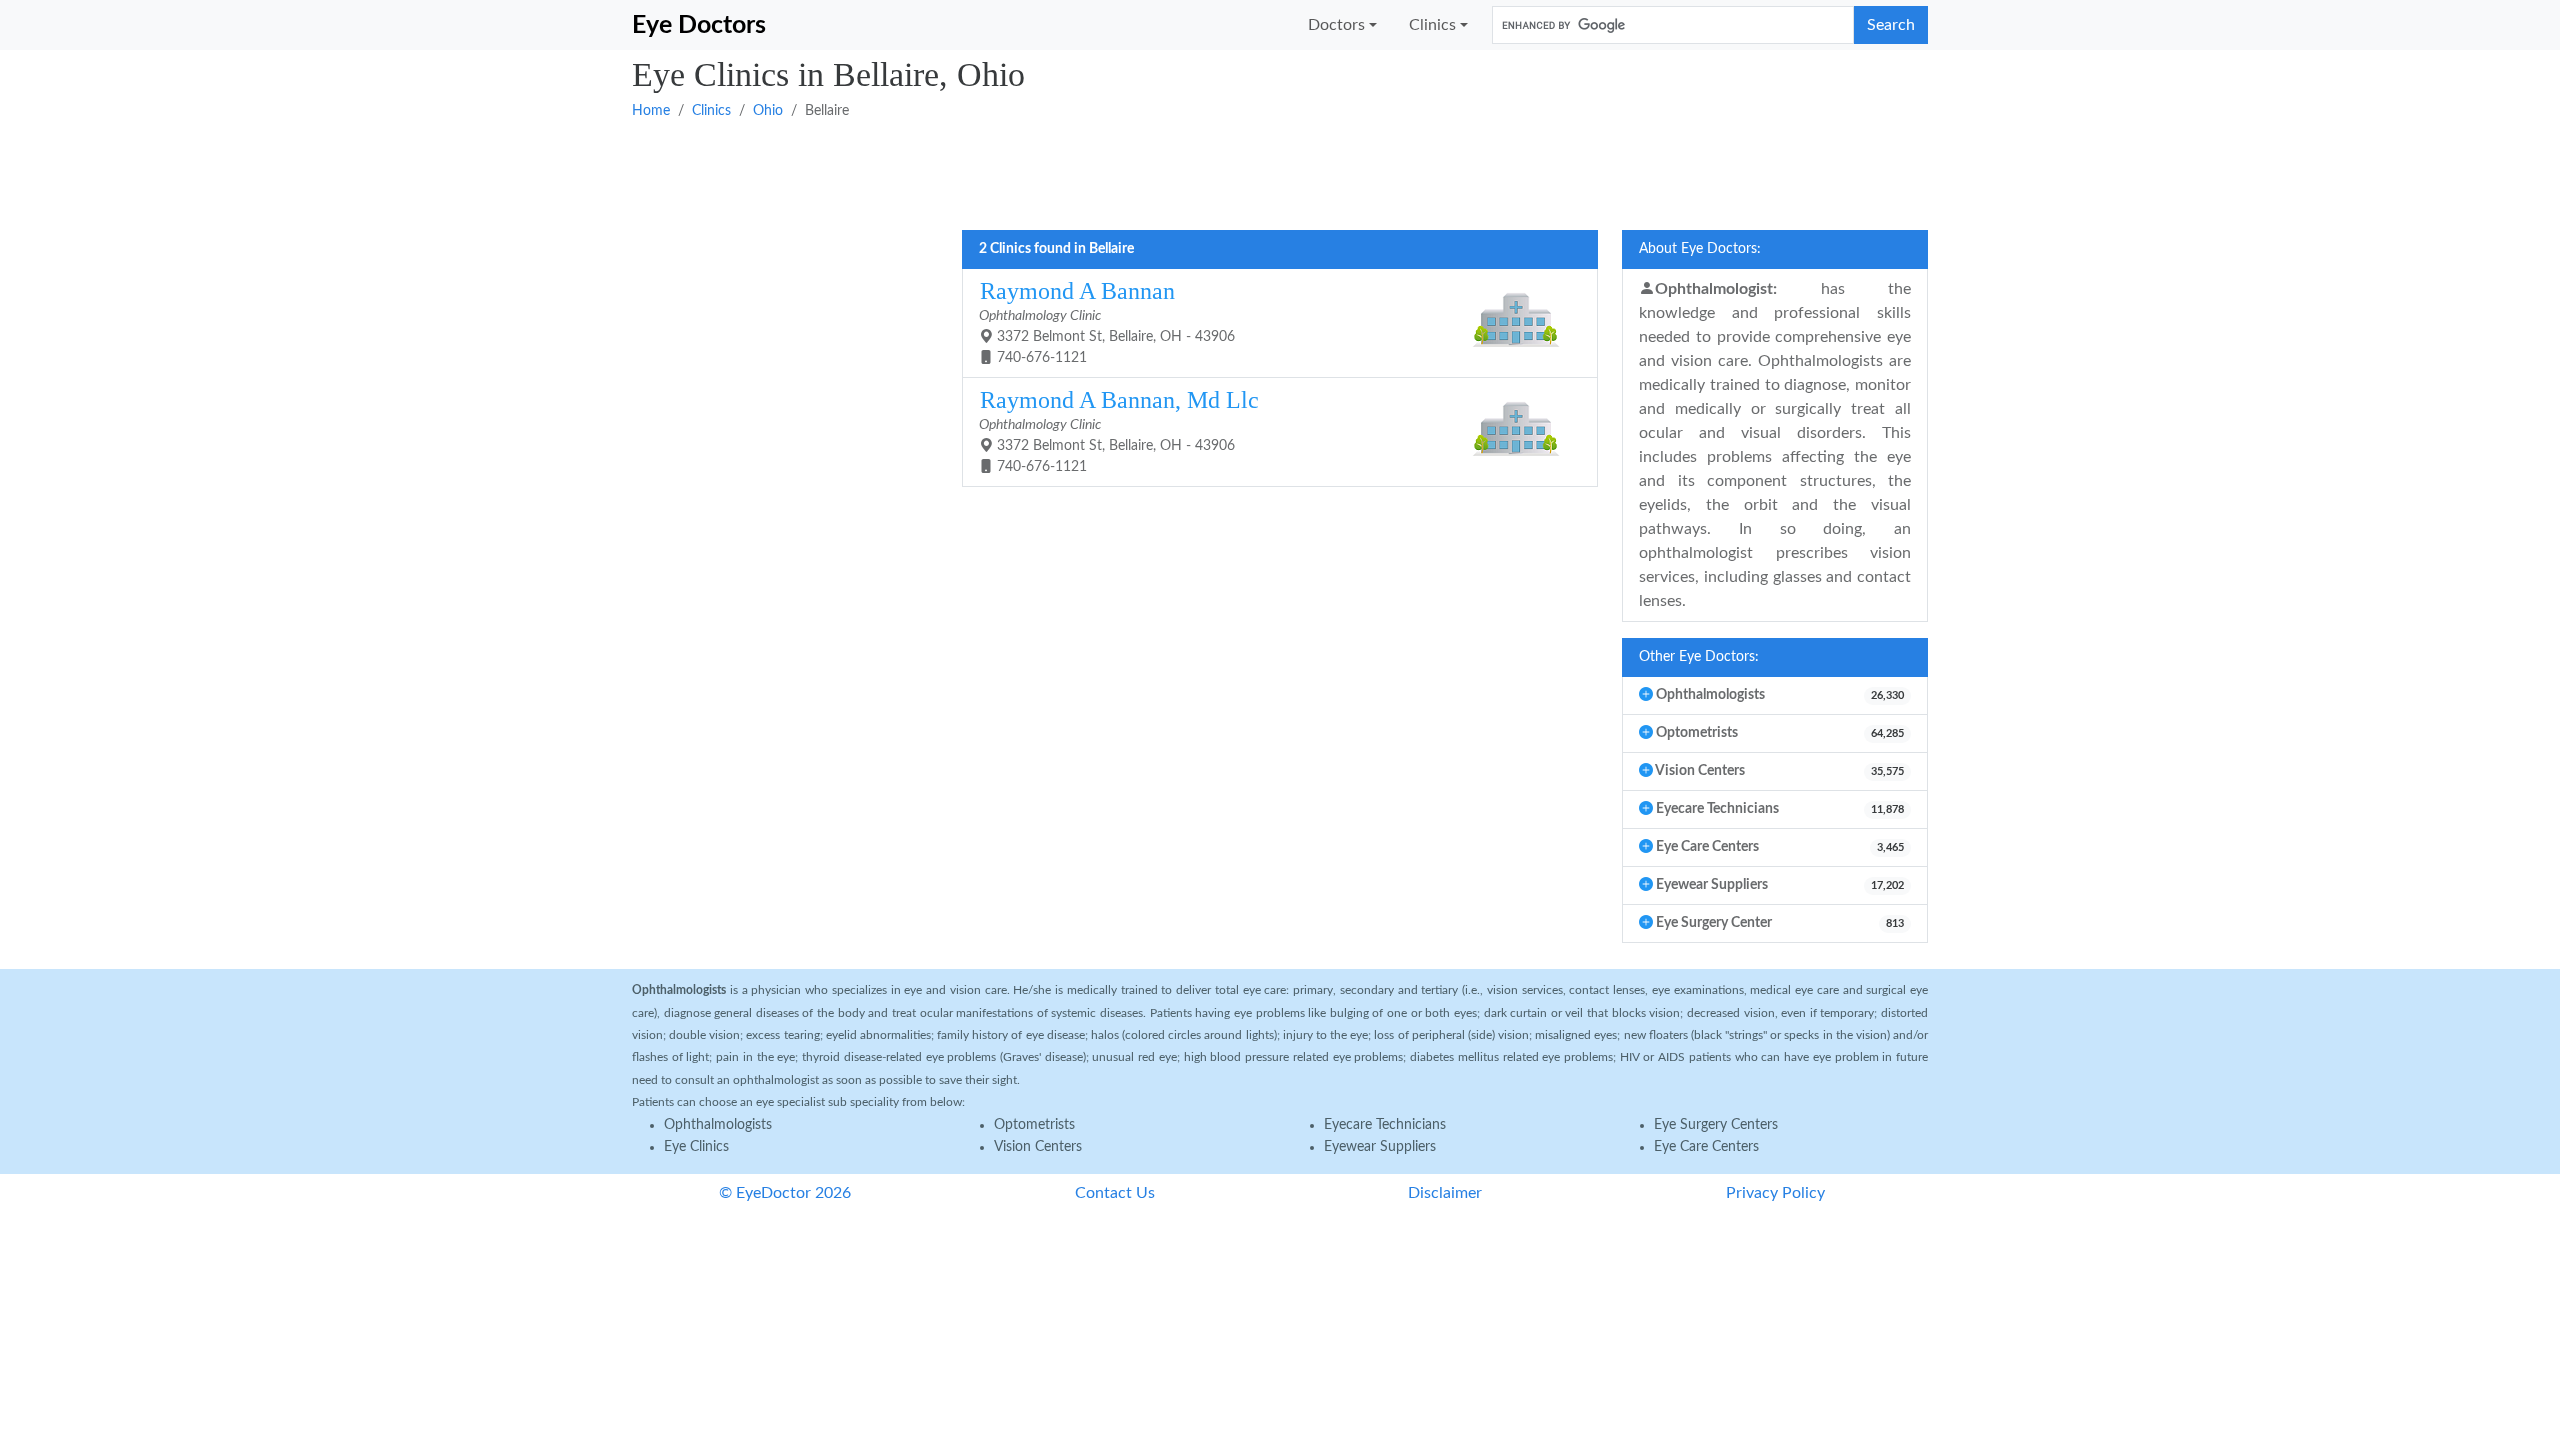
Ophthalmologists (718, 1125)
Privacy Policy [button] (1775, 1193)
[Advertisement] (1232, 173)
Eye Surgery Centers (1716, 1125)
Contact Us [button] (1115, 1193)
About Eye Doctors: (1700, 249)
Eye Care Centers (1706, 1147)
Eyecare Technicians (1385, 1125)
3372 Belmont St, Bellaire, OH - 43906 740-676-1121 (1107, 321)
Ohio (768, 111)
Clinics (711, 111)
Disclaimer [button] (1445, 1193)
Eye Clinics (696, 1147)
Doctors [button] (1336, 25)
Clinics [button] (1432, 25)
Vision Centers (1038, 1147)
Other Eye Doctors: (1699, 657)
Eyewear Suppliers (1380, 1147)
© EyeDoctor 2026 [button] (785, 1193)
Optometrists (1034, 1125)
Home (651, 111)
